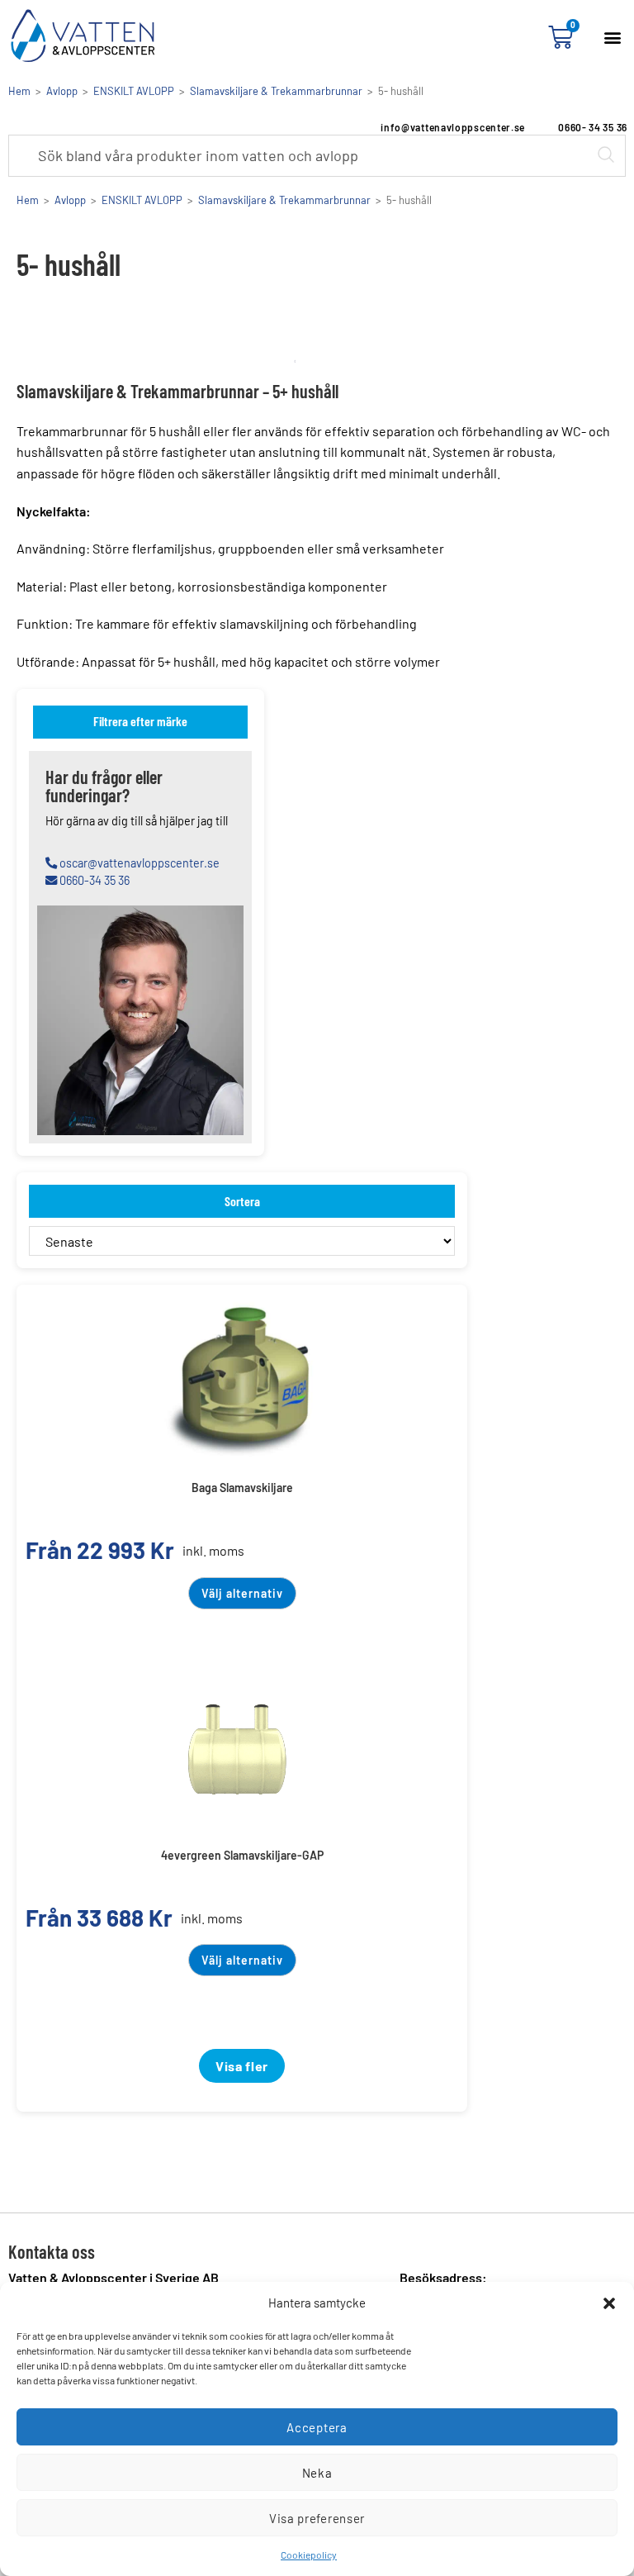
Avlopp (62, 91)
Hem (19, 91)
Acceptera (317, 2427)
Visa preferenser (317, 2518)
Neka (317, 2473)
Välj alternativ (242, 1593)
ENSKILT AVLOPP (134, 91)
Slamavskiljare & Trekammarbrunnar (276, 91)
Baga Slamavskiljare (242, 1488)
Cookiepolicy (309, 2555)
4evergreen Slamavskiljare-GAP (242, 1855)
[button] (609, 2303)
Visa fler (242, 2066)
